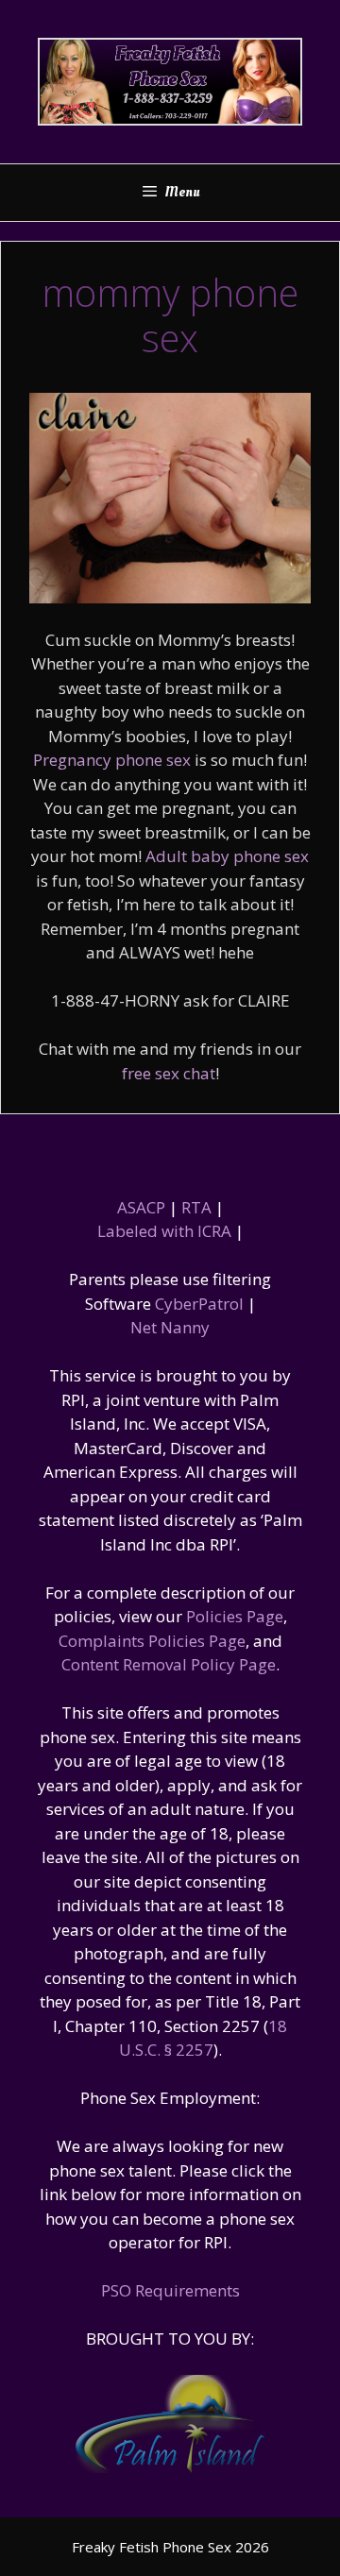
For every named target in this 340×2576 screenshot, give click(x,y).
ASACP (141, 1207)
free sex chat (169, 1073)
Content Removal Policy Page (169, 1664)
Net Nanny (170, 1327)
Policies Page (235, 1616)
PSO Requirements (170, 2290)
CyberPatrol (199, 1304)
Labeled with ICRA (164, 1231)
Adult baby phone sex (227, 856)
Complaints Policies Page (152, 1641)
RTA (196, 1207)
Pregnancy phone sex (112, 760)
